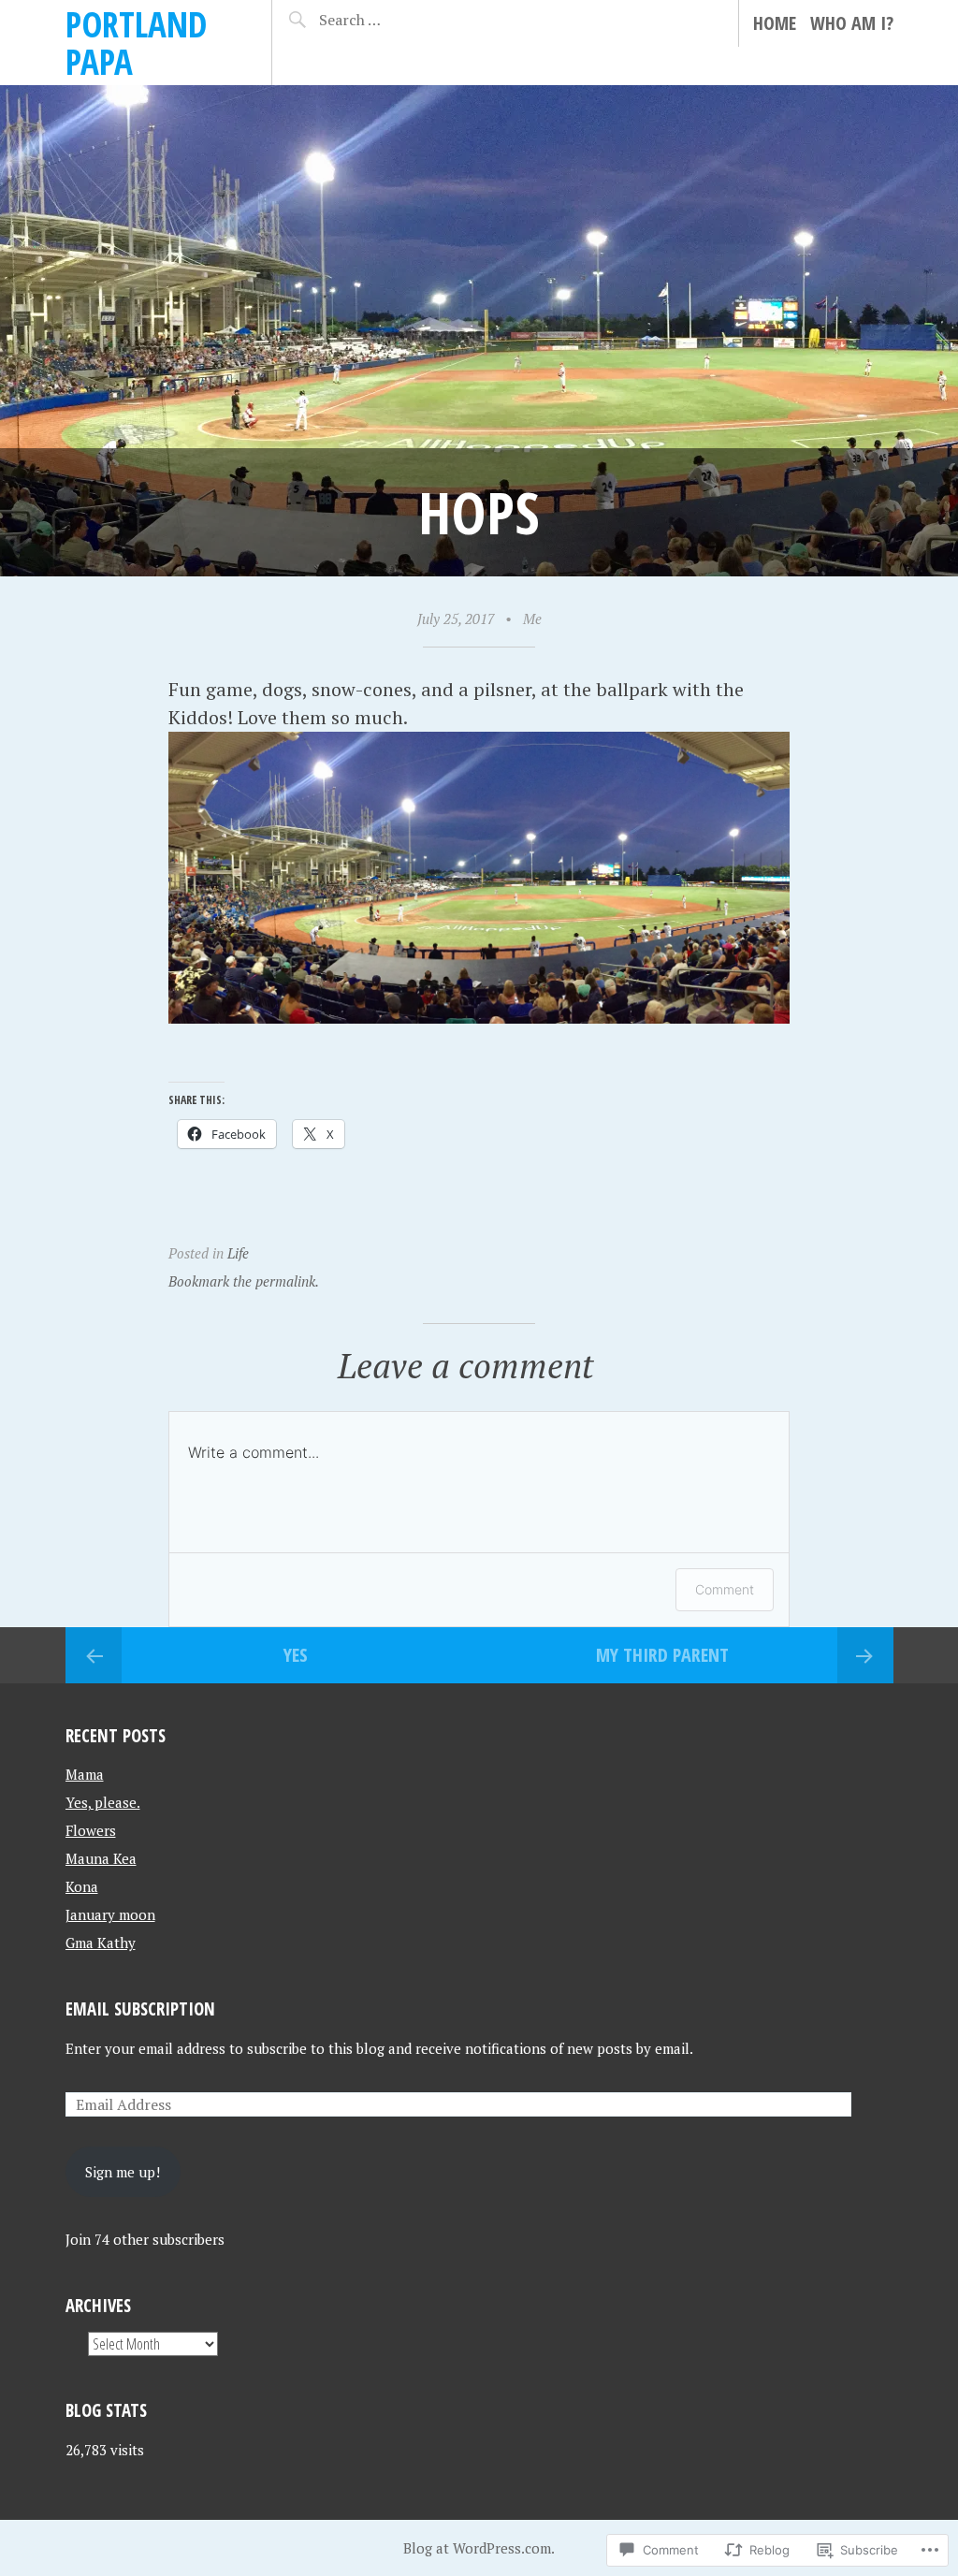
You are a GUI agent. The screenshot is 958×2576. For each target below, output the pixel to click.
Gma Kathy (101, 1943)
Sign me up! (123, 2172)
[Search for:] (383, 20)
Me (532, 619)
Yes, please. (103, 1802)
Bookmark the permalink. (244, 1281)
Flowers (91, 1830)
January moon (110, 1914)
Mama (85, 1774)
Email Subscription (140, 2008)
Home (775, 23)
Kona (82, 1886)
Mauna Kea (101, 1858)
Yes (296, 1655)
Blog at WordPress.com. (479, 2548)
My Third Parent (662, 1655)
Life (238, 1253)
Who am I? (852, 23)
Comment (725, 1589)
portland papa (136, 43)
